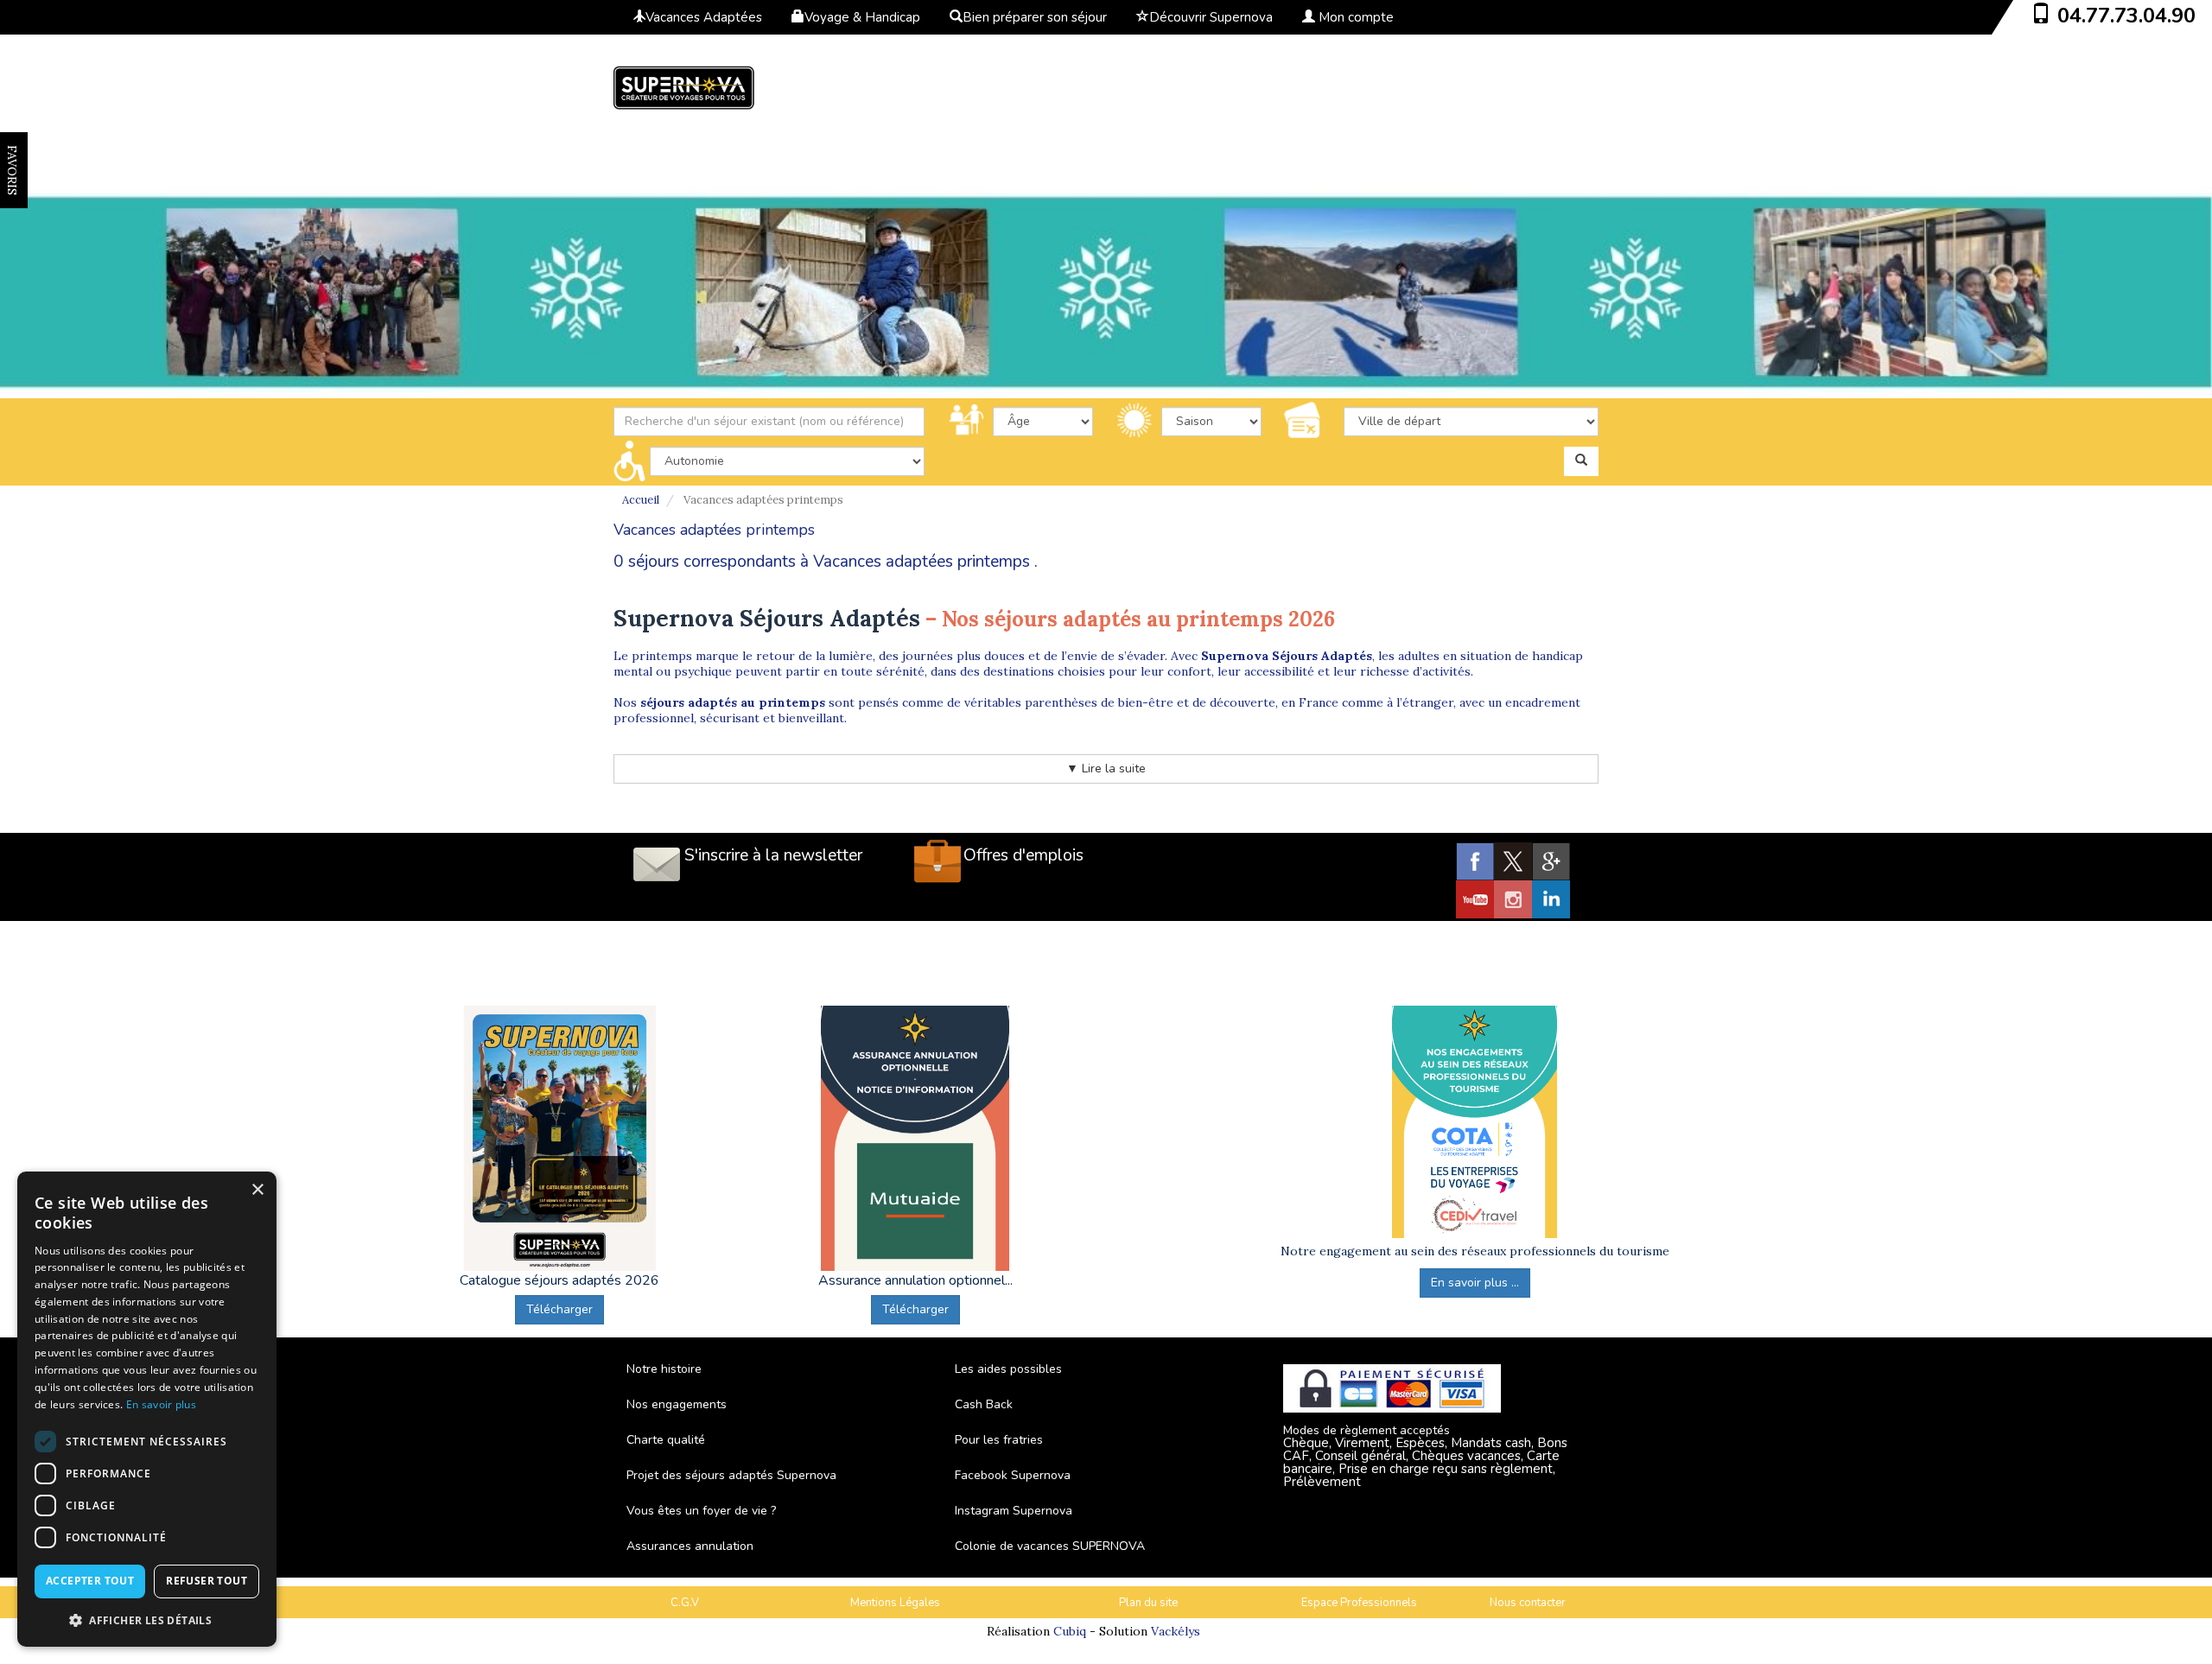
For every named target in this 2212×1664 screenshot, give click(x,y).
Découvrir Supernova (1211, 17)
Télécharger (559, 1309)
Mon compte (1354, 17)
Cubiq (1070, 1631)
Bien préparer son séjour (1035, 17)
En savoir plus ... (1475, 1283)
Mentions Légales (895, 1603)
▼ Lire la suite (1106, 768)
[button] (147, 1620)
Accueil (641, 500)
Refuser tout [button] (207, 1581)
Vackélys (1176, 1631)
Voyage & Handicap (862, 17)
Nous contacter (1528, 1603)
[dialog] (147, 1409)
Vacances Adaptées (704, 17)
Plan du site (1148, 1603)
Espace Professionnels (1359, 1603)
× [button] (257, 1190)
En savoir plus (161, 1404)
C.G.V (685, 1603)
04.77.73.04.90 (2126, 16)
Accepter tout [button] (90, 1581)
